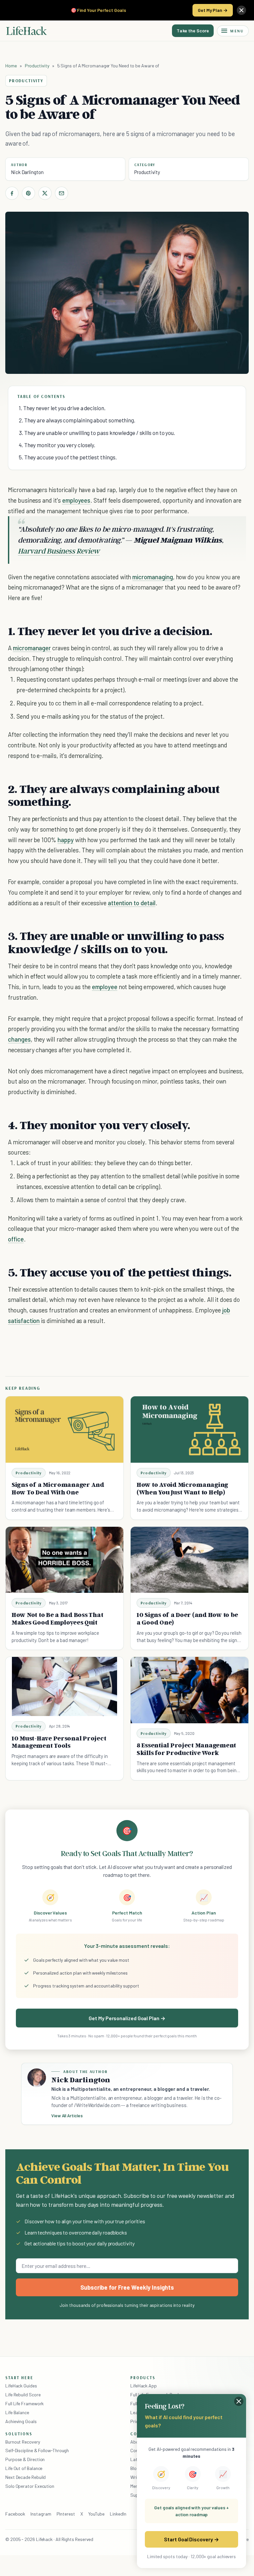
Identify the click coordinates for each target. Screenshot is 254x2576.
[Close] (241, 10)
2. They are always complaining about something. (77, 420)
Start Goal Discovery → (191, 2539)
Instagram (41, 2514)
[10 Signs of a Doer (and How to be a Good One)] (190, 1560)
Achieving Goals (21, 2421)
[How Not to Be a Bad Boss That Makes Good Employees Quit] (64, 1560)
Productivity (37, 66)
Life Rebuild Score (23, 2395)
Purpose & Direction (25, 2459)
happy (66, 840)
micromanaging (152, 577)
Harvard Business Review (59, 551)
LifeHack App (144, 2386)
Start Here (19, 2378)
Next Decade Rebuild (25, 2477)
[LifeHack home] (26, 31)
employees (76, 500)
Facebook (15, 2514)
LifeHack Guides (21, 2386)
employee (105, 987)
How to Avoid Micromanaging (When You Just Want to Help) (182, 1488)
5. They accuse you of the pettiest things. (68, 457)
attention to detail (132, 903)
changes (19, 1039)
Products (143, 2378)
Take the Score (193, 31)
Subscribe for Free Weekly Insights (127, 2287)
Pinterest (66, 2514)
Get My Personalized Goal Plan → (127, 2018)
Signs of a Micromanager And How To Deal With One (58, 1488)
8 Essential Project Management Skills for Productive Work (186, 1749)
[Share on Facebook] (12, 193)
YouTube (96, 2514)
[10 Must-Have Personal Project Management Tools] (64, 1686)
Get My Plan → (213, 10)
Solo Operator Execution (30, 2486)
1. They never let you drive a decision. (62, 408)
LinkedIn (118, 2514)
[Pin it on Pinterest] (28, 193)
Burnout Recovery (23, 2442)
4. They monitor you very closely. (57, 445)
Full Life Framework (24, 2403)
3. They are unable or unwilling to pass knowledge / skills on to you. (97, 433)
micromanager (32, 648)
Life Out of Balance (24, 2468)
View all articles (67, 2116)
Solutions (19, 2434)
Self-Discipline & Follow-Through (37, 2450)
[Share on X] (45, 193)
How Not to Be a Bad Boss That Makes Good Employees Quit (57, 1618)
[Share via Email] (62, 193)
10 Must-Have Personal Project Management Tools (59, 1742)
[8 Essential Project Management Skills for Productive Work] (190, 1690)
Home (11, 66)
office (16, 1239)
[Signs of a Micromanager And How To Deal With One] (64, 1429)
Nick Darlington (27, 172)
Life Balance (17, 2412)
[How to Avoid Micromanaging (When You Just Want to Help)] (190, 1429)
